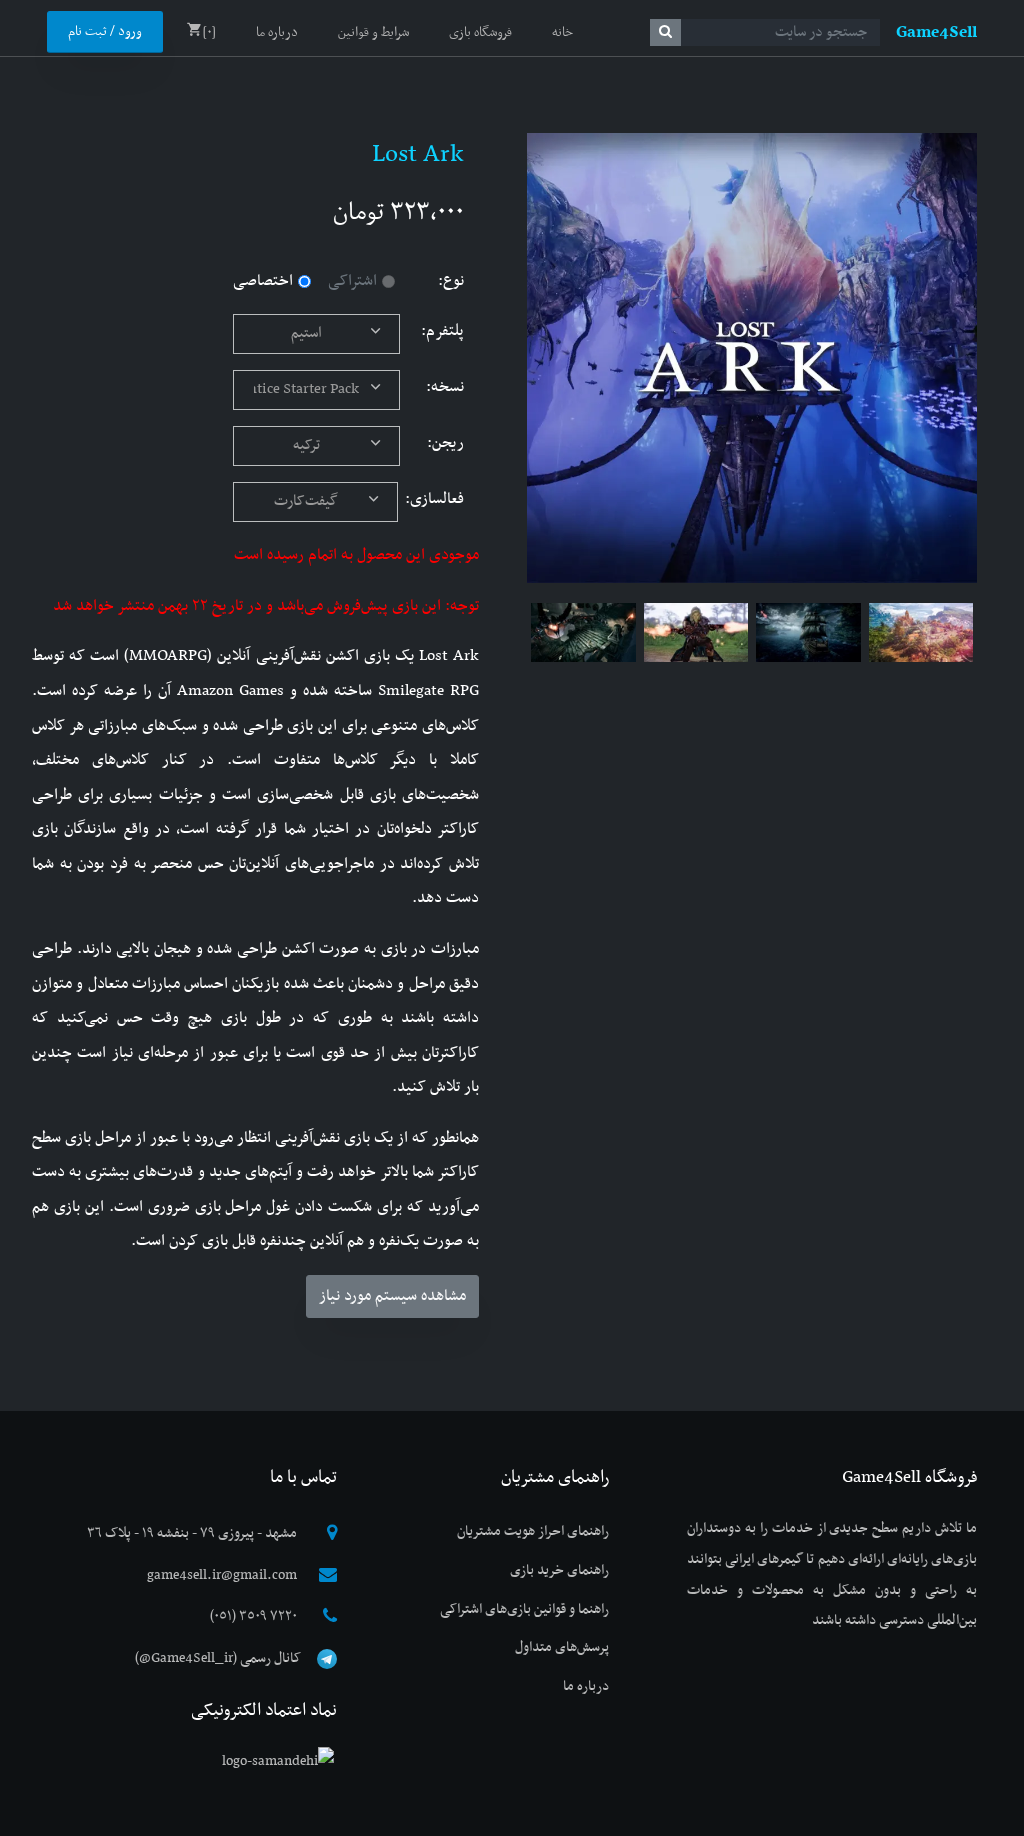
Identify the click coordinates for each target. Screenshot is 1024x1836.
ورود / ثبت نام (105, 32)
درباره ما (277, 33)
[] (209, 33)
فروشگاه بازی (480, 33)
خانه (562, 33)
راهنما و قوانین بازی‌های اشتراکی (524, 1609)
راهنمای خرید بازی (559, 1570)
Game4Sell (936, 33)
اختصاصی (263, 281)
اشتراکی (352, 281)
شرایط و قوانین (373, 33)
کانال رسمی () (218, 1658)
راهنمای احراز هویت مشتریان (533, 1531)
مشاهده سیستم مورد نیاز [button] (392, 1296)
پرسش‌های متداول (562, 1647)
